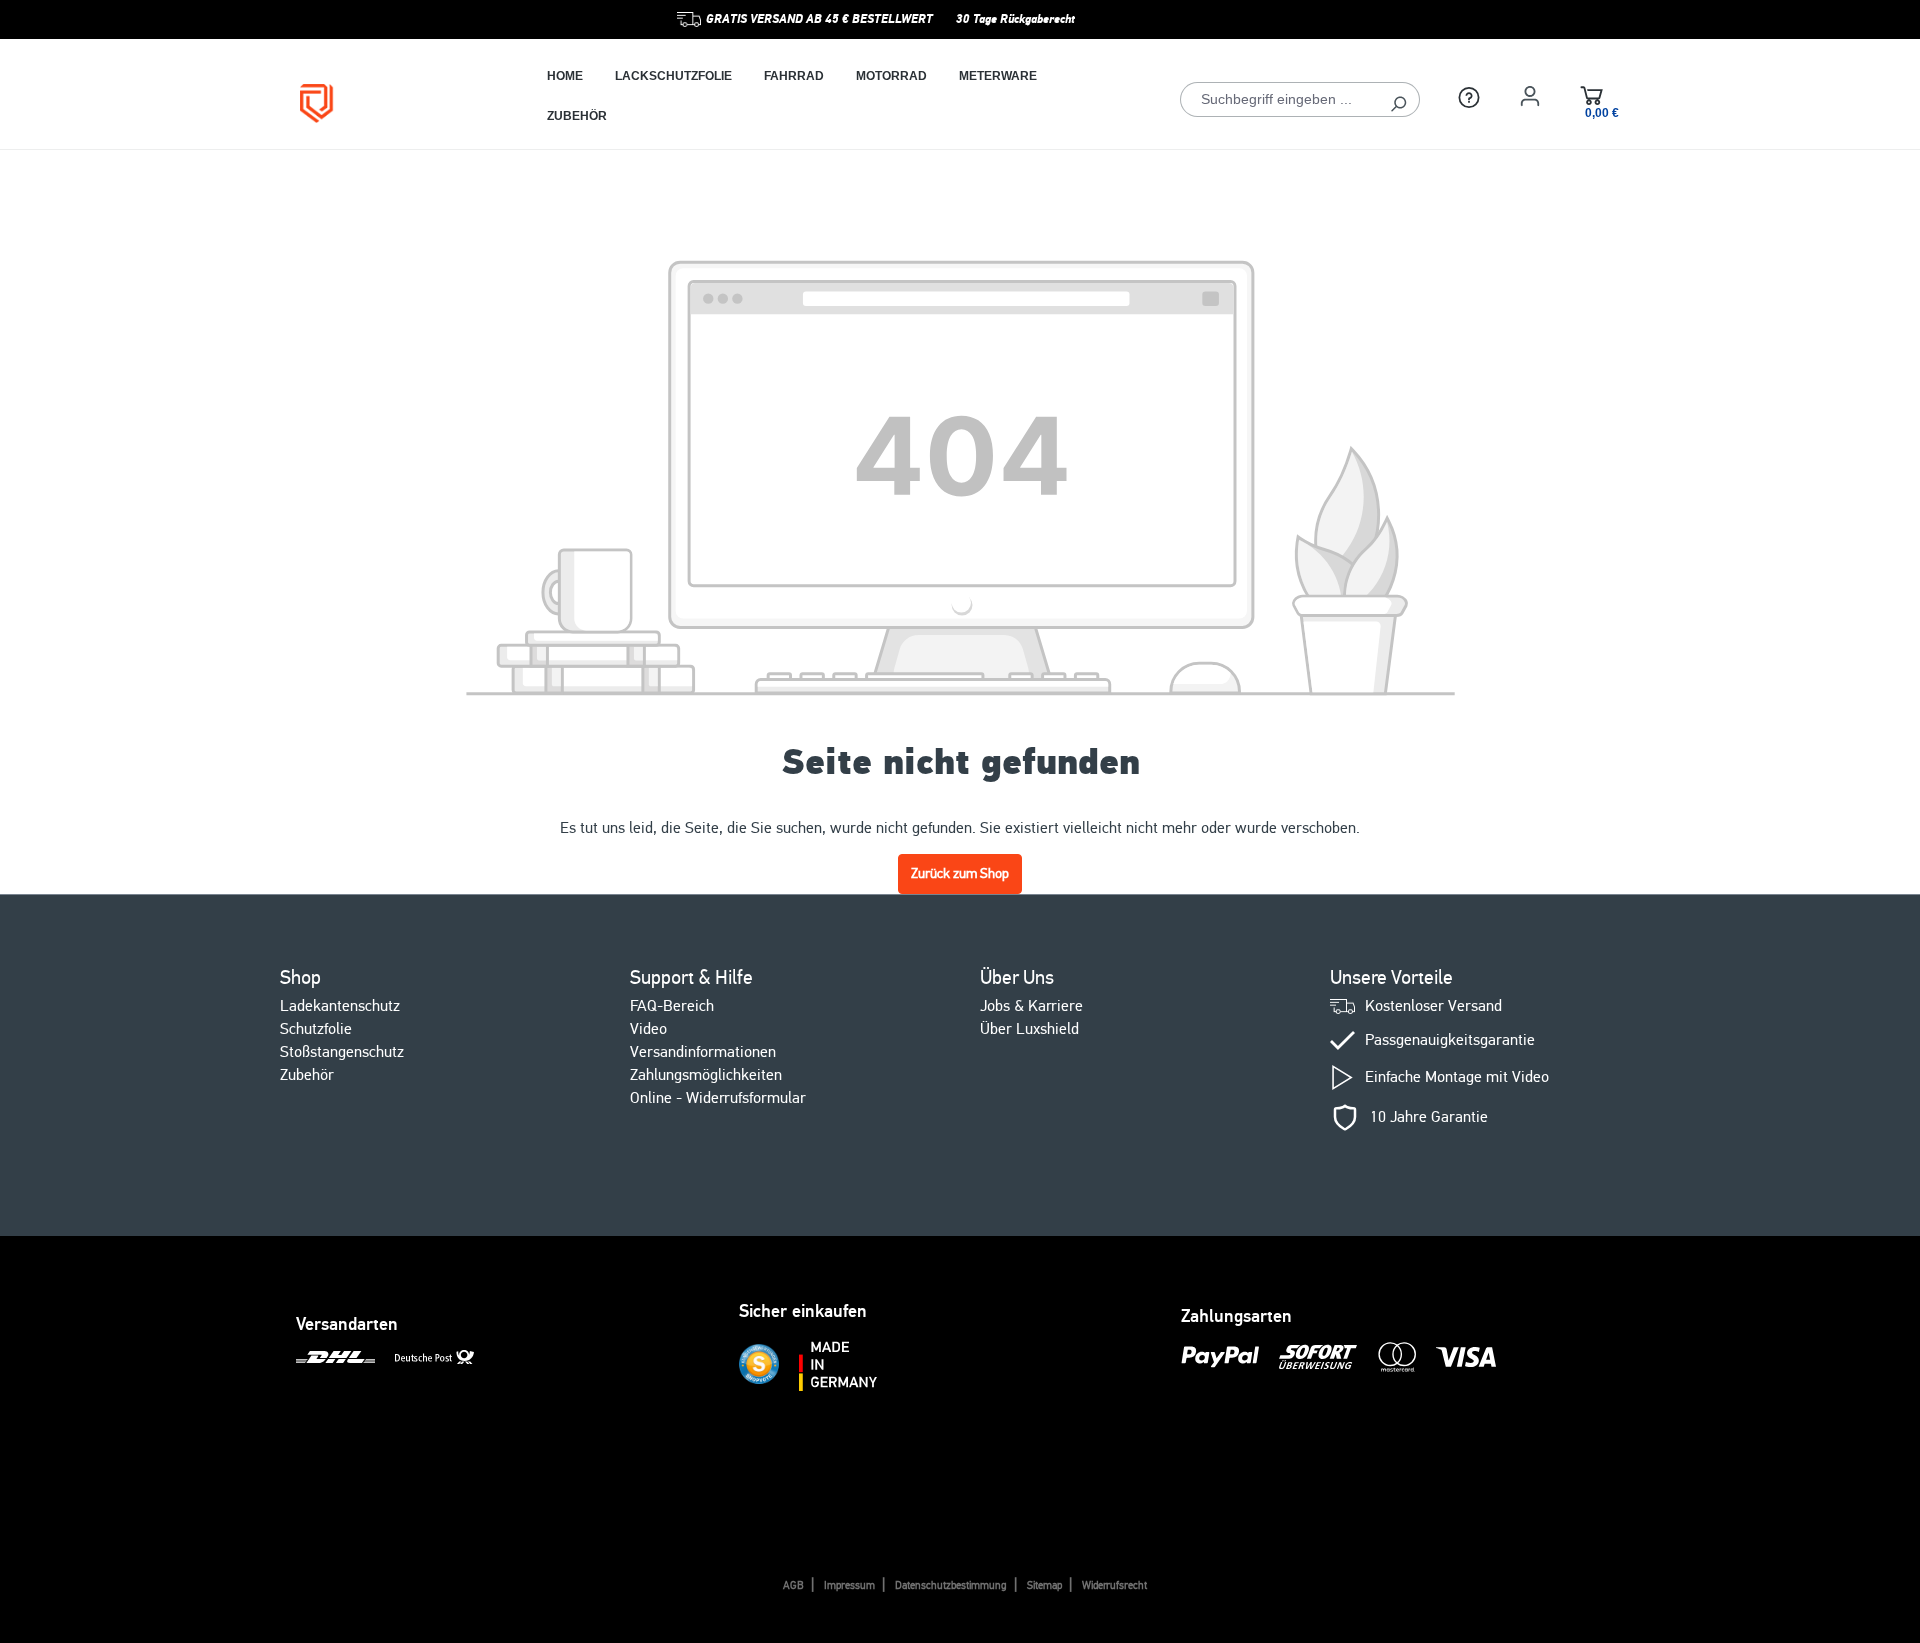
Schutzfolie (316, 1029)
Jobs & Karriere (1031, 1006)
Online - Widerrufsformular (718, 1098)
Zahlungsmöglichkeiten (706, 1075)
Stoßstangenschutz (342, 1052)
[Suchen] (1398, 99)
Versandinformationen (703, 1052)
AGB (793, 1585)
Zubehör (307, 1075)
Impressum (849, 1585)
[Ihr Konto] (1530, 96)
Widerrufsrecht (1114, 1585)
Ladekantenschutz (340, 1006)
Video (648, 1029)
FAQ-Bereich (672, 1006)
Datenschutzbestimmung (951, 1585)
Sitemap (1044, 1585)
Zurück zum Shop (960, 873)
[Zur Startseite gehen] (393, 103)
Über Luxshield (1029, 1029)
